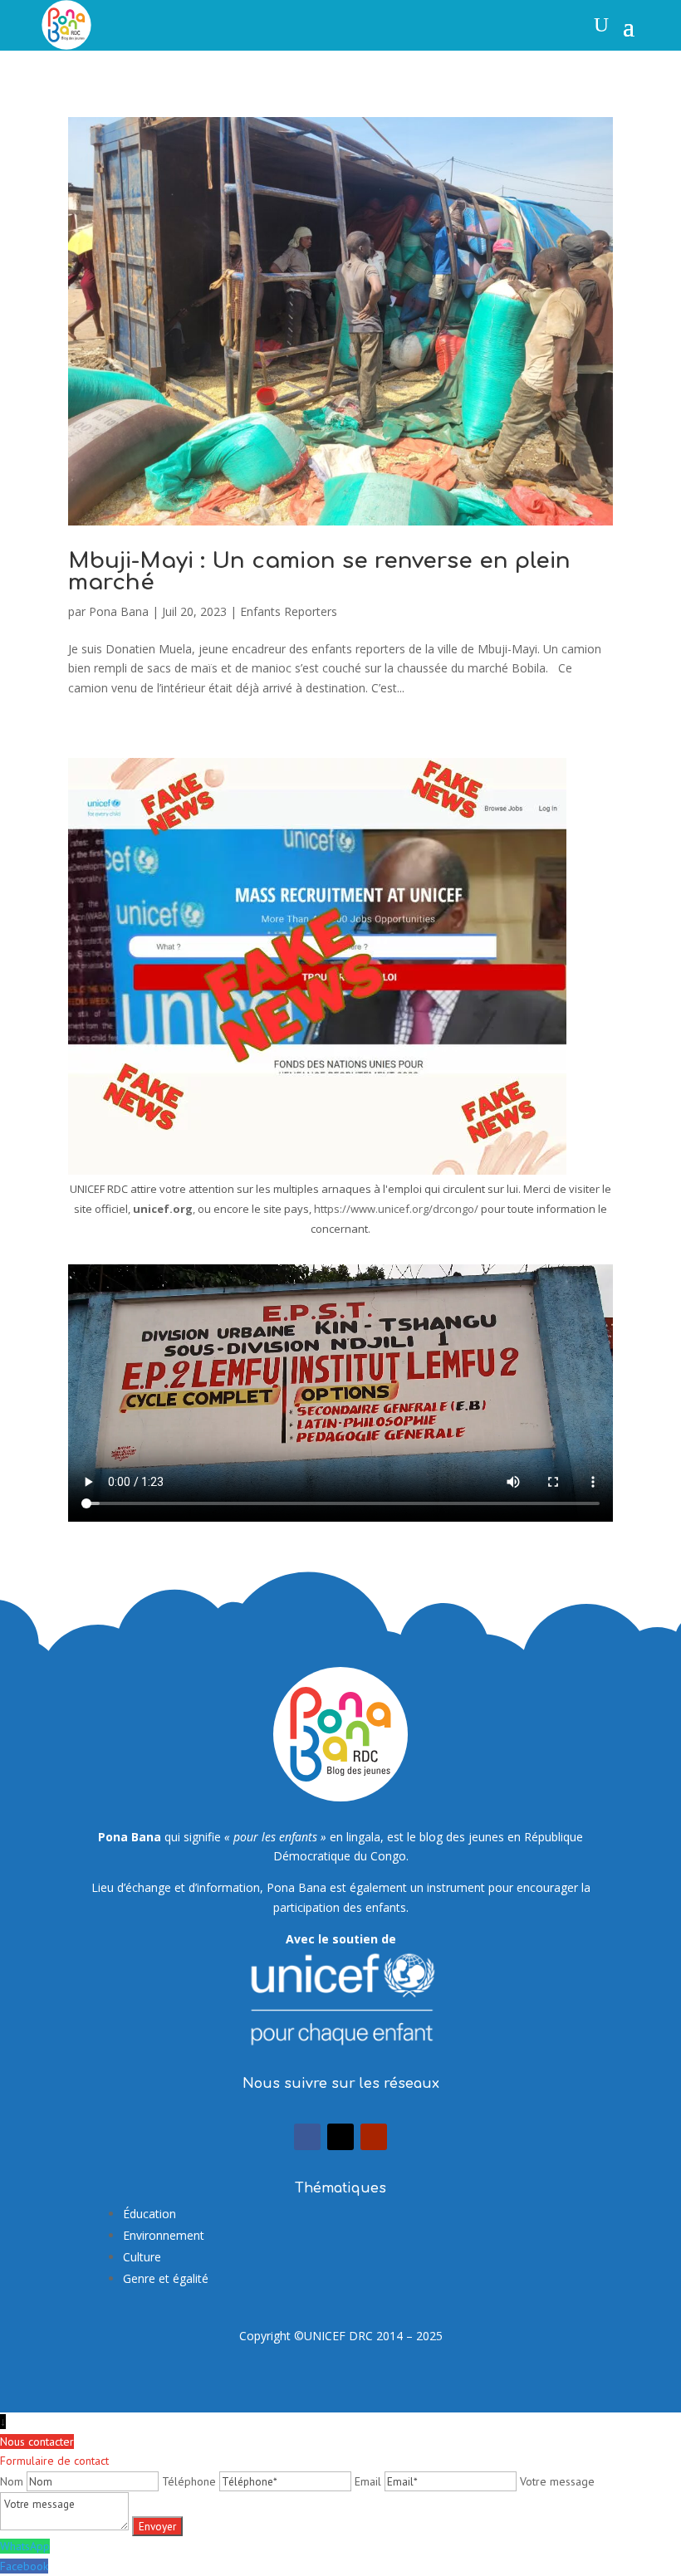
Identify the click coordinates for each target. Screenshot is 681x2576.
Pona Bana (119, 611)
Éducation (149, 2214)
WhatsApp (25, 2546)
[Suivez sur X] (340, 2137)
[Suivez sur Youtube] (374, 2137)
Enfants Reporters (289, 611)
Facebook (24, 2566)
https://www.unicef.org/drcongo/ (396, 1209)
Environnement (164, 2235)
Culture (142, 2257)
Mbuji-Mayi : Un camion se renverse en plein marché (319, 572)
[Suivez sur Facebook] (307, 2137)
